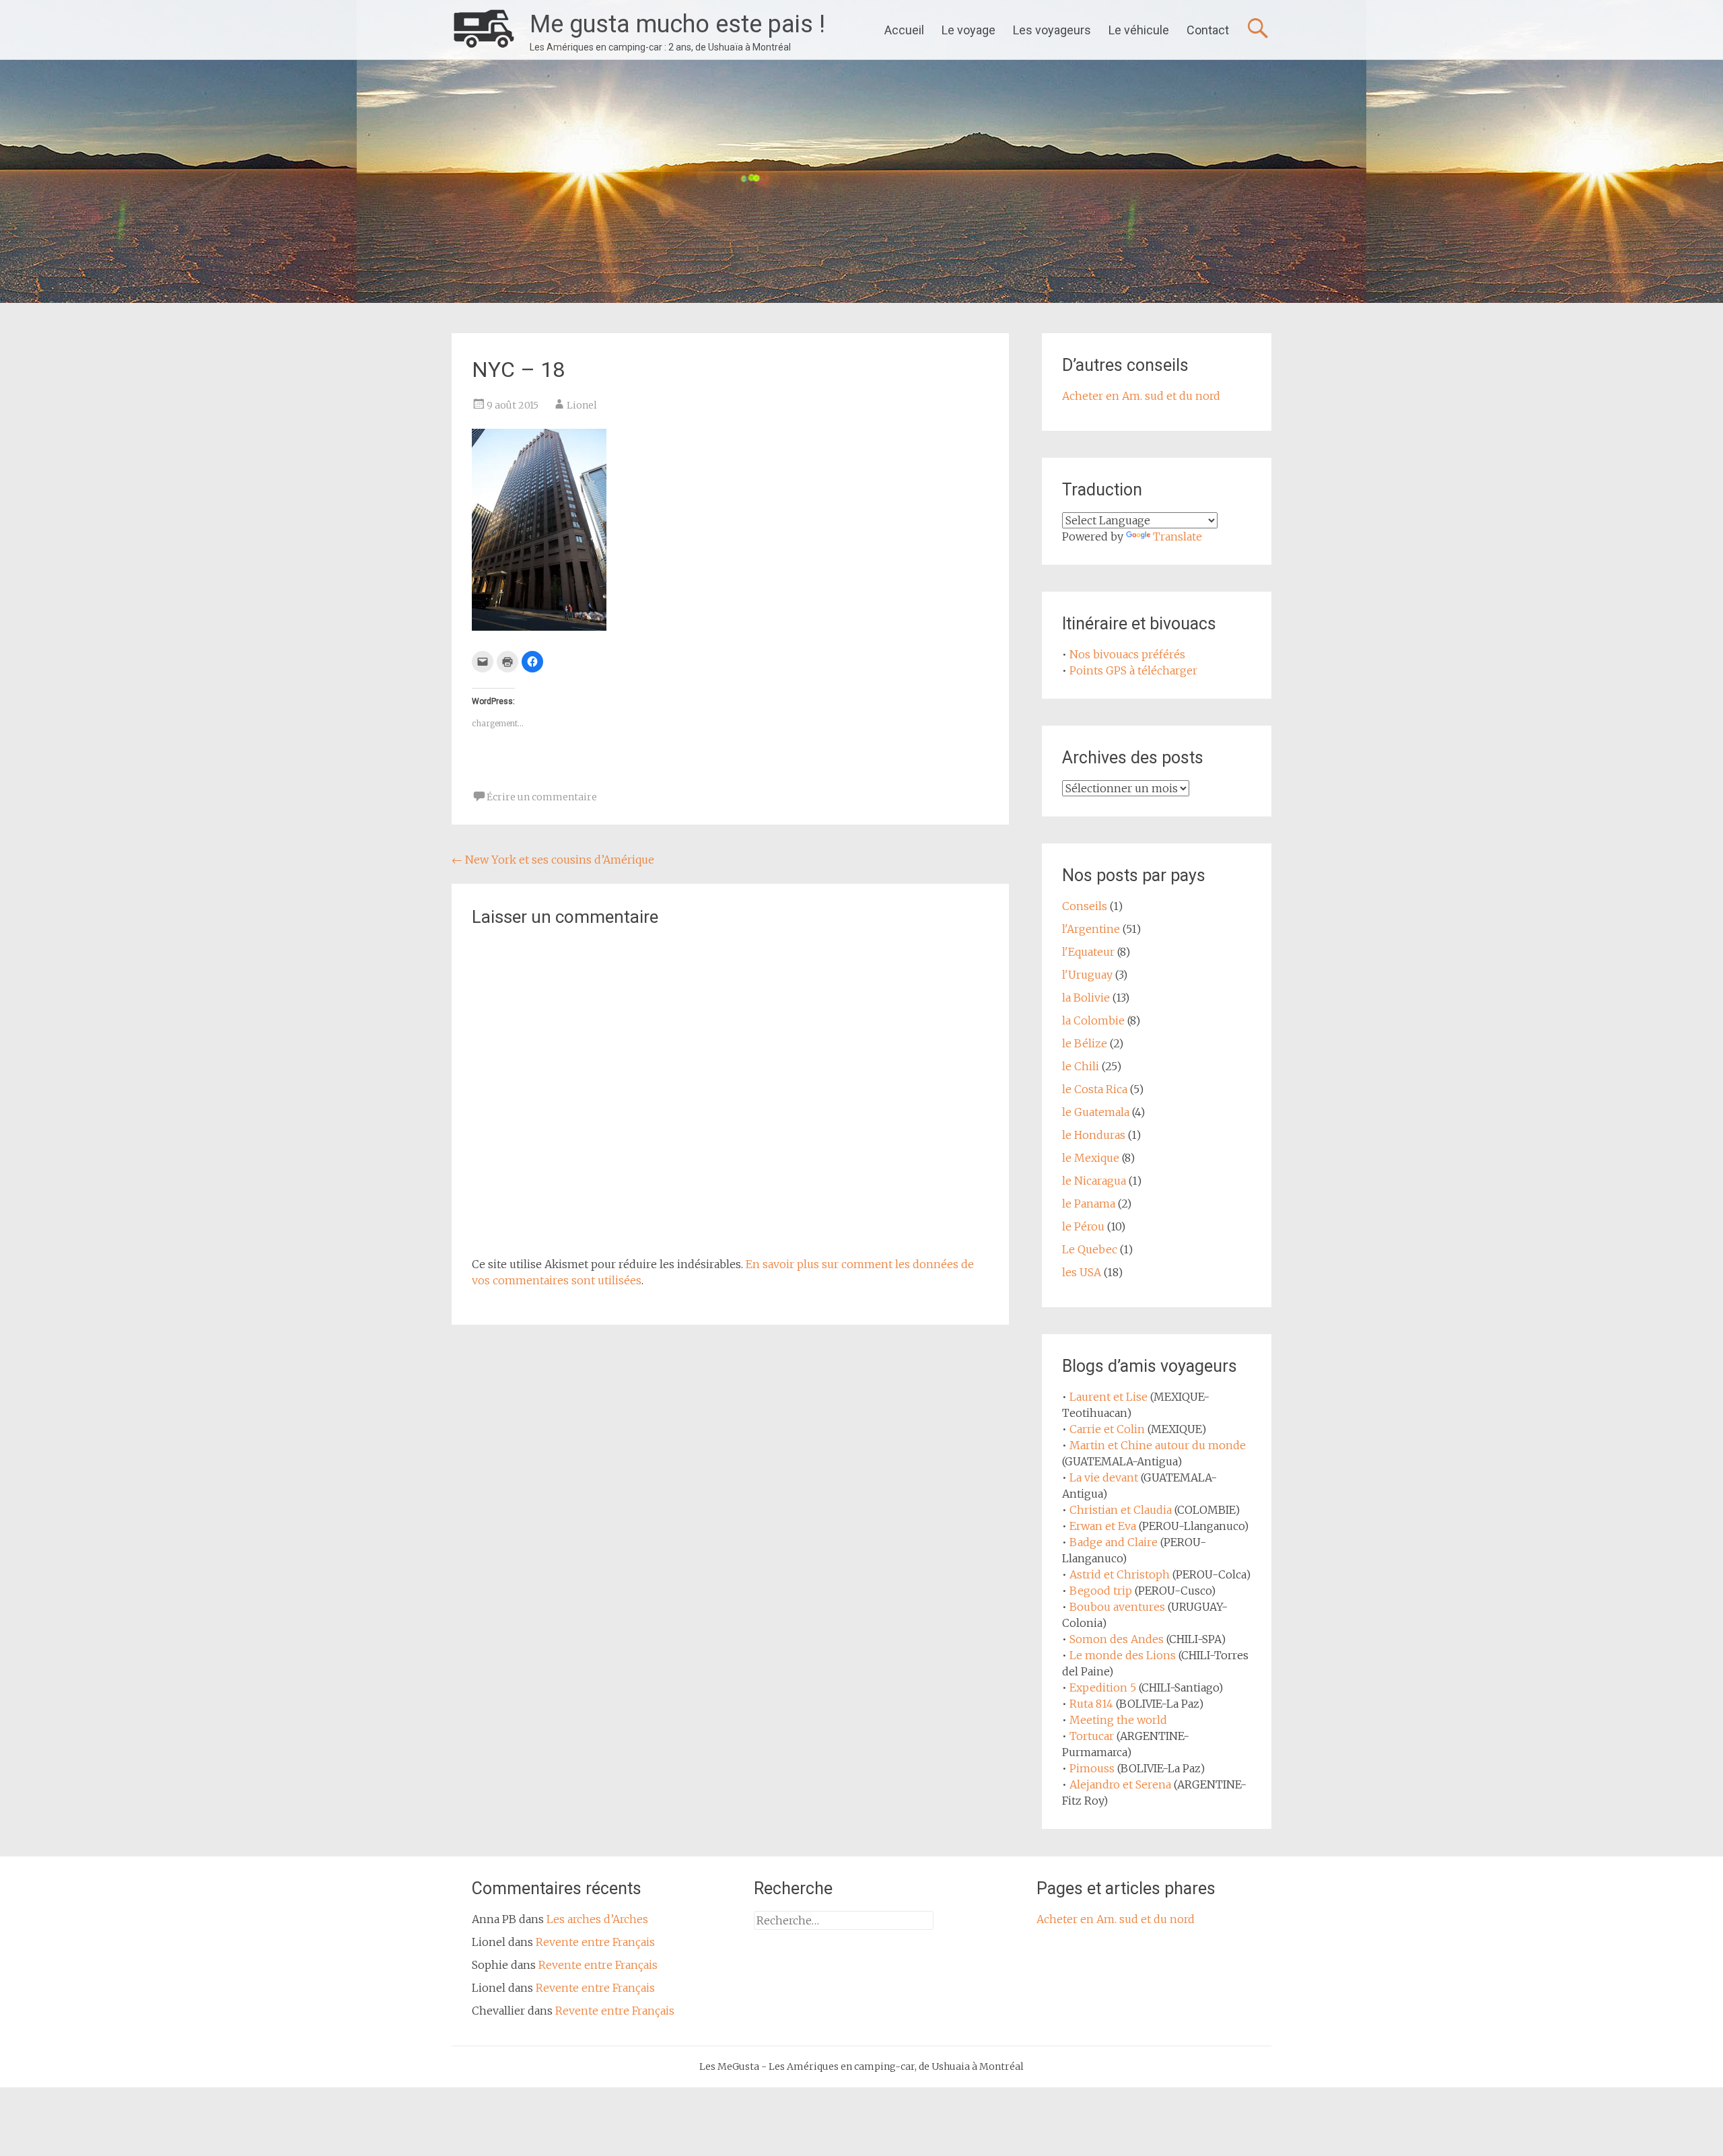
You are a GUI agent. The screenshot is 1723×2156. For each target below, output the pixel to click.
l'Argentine (1091, 929)
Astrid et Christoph (1120, 1574)
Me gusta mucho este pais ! (677, 24)
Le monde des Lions (1123, 1655)
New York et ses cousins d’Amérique (553, 860)
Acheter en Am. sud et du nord (1141, 396)
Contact (1208, 30)
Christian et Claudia (1121, 1510)
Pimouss (1092, 1768)
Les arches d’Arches (597, 1919)
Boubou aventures (1117, 1607)
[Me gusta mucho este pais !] (484, 30)
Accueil (904, 30)
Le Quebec (1090, 1249)
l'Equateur (1088, 952)
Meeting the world (1118, 1720)
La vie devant (1104, 1477)
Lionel (582, 405)
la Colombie (1093, 1020)
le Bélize (1085, 1043)
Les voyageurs (1052, 30)
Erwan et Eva (1103, 1526)
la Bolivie (1086, 998)
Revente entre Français (595, 1942)
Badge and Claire (1114, 1542)
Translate (1177, 536)
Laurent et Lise (1109, 1397)
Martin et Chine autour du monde (1158, 1445)
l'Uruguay (1087, 975)
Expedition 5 (1103, 1688)
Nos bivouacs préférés (1127, 654)
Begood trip (1101, 1591)
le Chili (1081, 1066)
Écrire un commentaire (542, 797)
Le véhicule (1139, 30)
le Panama (1089, 1204)
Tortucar (1092, 1736)
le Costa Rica (1095, 1089)
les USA (1082, 1272)
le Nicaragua (1094, 1181)
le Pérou (1083, 1226)
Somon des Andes (1117, 1639)
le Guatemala (1096, 1112)
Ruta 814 (1091, 1704)
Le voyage (969, 30)
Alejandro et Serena (1120, 1784)
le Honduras (1094, 1135)
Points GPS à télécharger (1133, 670)
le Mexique (1091, 1158)
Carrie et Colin (1107, 1429)
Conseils (1085, 906)
